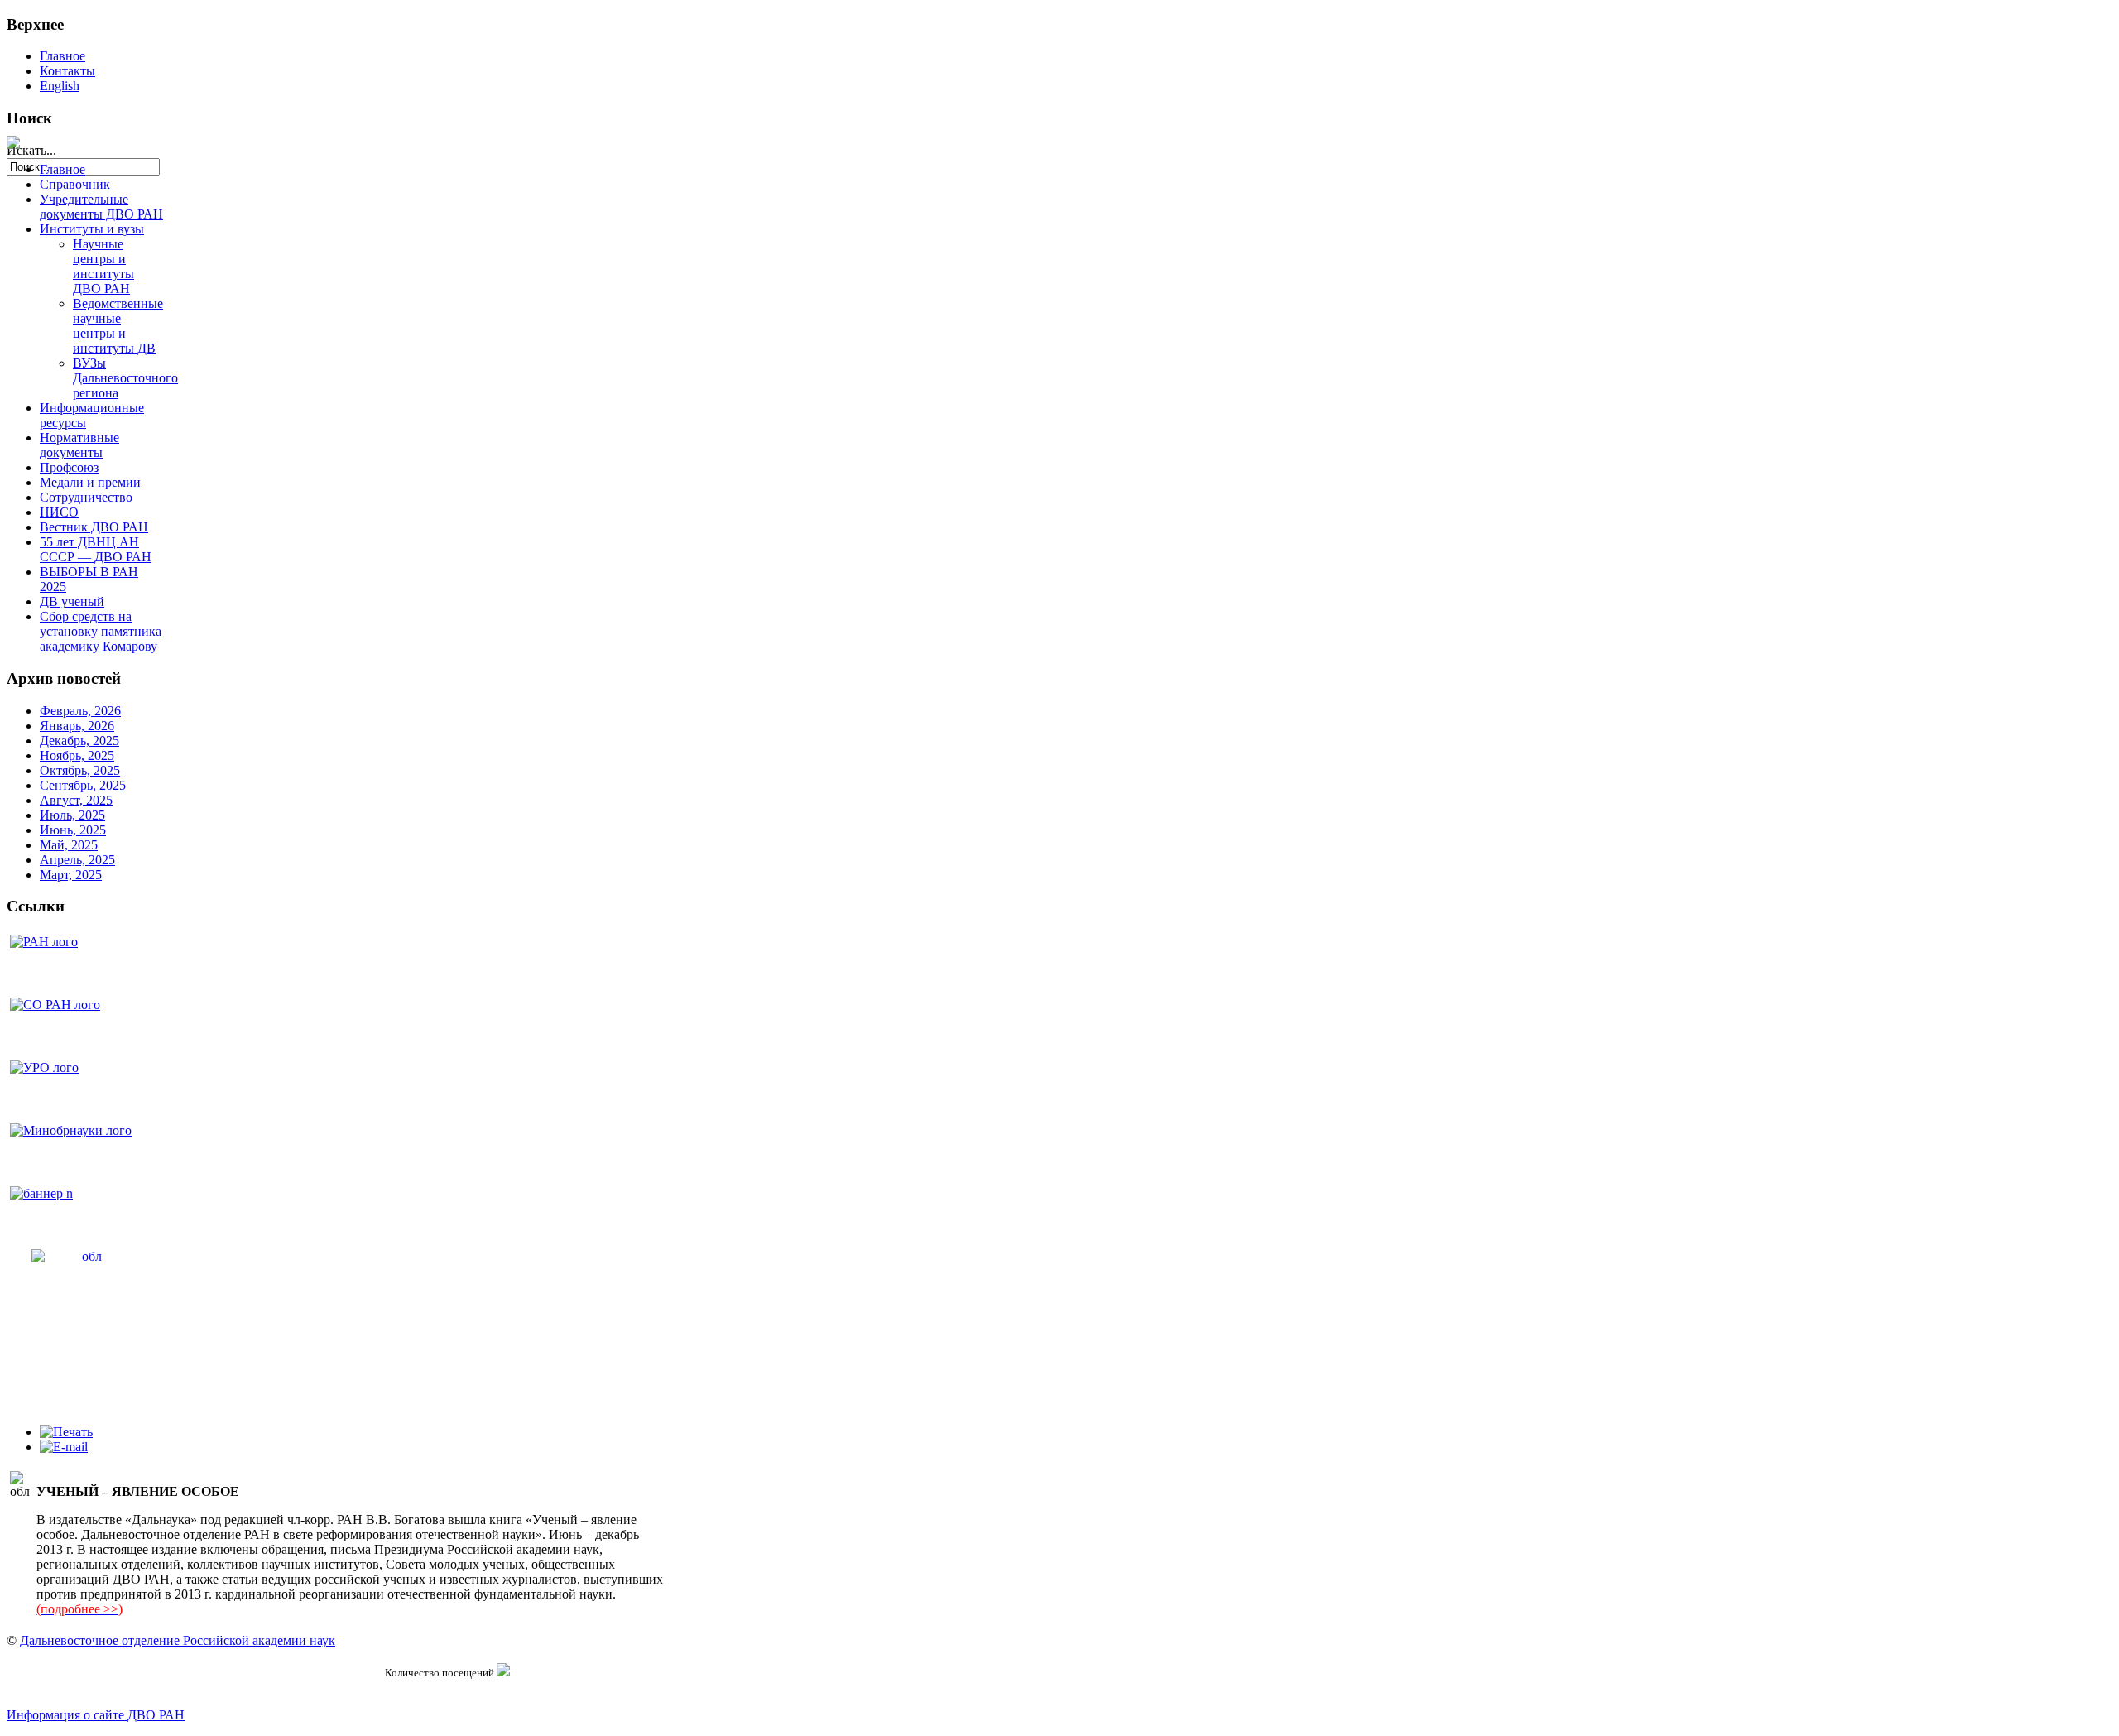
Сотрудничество (86, 497)
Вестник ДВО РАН (94, 527)
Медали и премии (90, 482)
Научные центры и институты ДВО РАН (103, 266)
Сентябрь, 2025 (83, 785)
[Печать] (66, 1432)
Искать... (31, 150)
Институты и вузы (92, 229)
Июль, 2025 (72, 815)
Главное (62, 56)
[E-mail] (64, 1447)
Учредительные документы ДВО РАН (101, 207)
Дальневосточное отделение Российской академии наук (178, 1640)
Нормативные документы (79, 445)
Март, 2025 (71, 875)
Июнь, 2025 (73, 830)
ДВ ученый (72, 601)
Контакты (67, 71)
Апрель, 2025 (77, 860)
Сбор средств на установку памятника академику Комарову (101, 631)
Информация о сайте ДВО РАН (96, 1715)
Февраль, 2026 (80, 711)
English (60, 86)
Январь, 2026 (77, 726)
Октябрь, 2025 (80, 770)
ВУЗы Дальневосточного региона (125, 378)
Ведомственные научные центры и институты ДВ (118, 326)
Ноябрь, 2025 (77, 755)
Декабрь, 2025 (79, 741)
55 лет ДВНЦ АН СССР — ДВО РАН (96, 549)
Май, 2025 (69, 845)
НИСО (59, 512)
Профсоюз (69, 467)
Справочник (75, 184)
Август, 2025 (76, 800)
